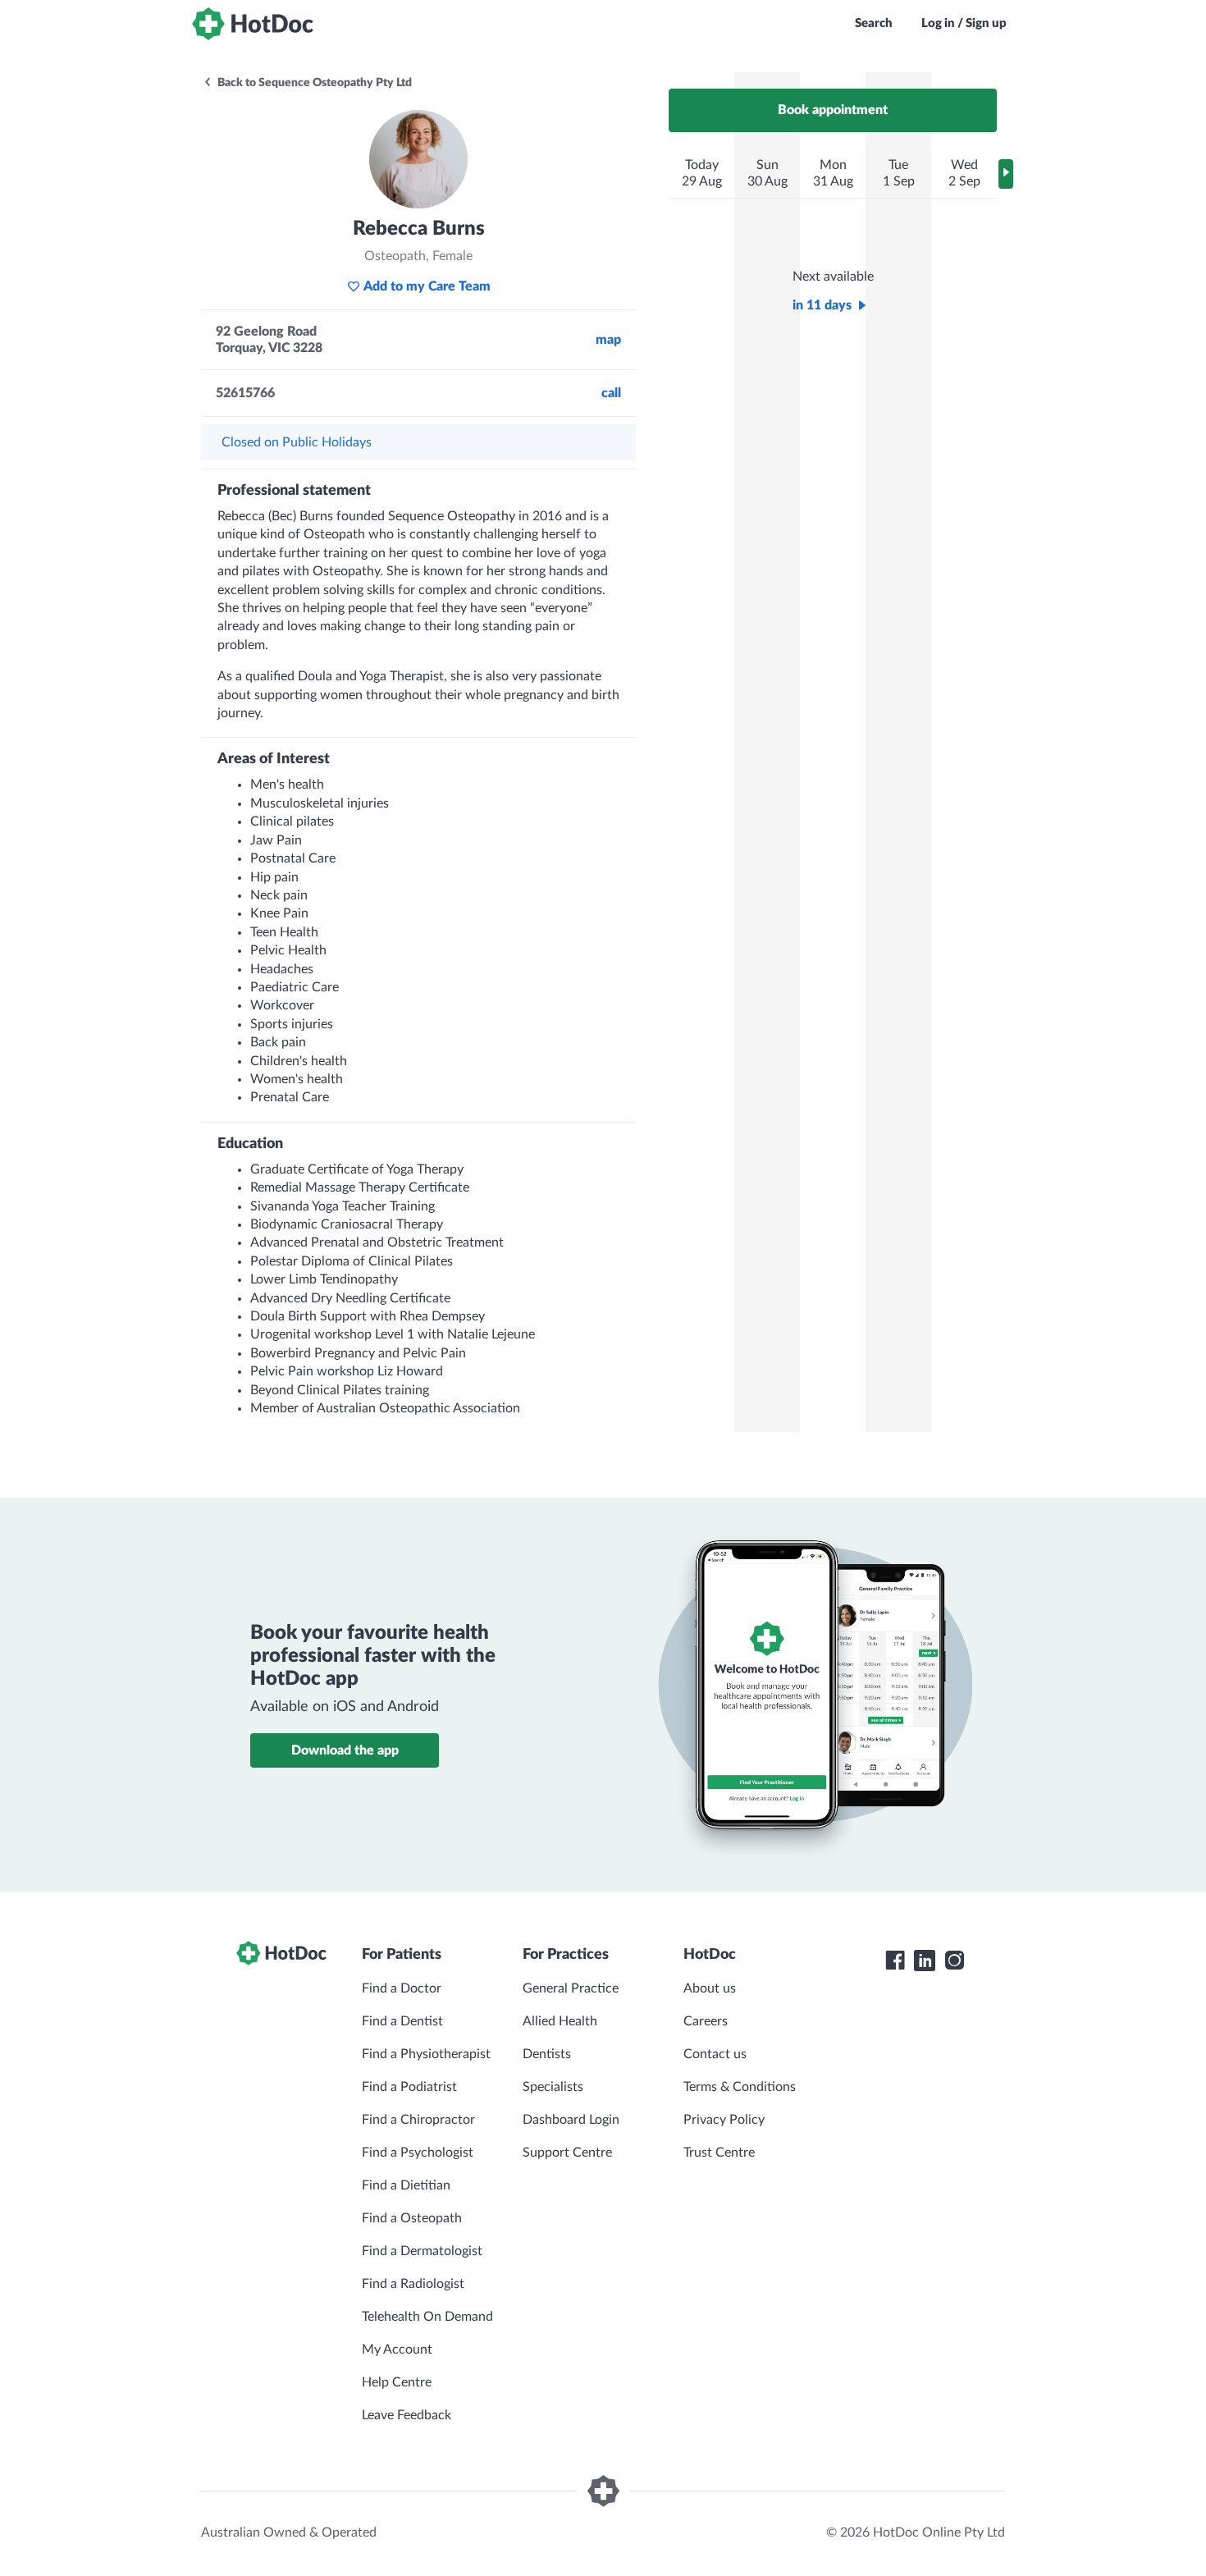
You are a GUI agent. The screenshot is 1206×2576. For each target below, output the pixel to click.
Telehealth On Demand (427, 2317)
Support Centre (567, 2153)
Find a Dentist (402, 2021)
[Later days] (1006, 174)
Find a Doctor (402, 1988)
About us (710, 1988)
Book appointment (833, 110)
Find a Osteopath (412, 2218)
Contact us (715, 2054)
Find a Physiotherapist (426, 2054)
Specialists (553, 2087)
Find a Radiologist (413, 2284)
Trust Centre (719, 2153)
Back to (313, 83)
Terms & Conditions (740, 2087)
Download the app (345, 1750)
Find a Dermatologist (422, 2251)
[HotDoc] (253, 24)
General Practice (571, 1988)
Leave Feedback (407, 2415)
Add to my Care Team (427, 286)
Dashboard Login (571, 2120)
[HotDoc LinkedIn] (925, 1961)
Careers (706, 2021)
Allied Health (560, 2021)
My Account (397, 2350)
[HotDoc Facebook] (895, 1961)
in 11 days (822, 305)
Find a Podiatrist (409, 2087)
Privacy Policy (724, 2120)
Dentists (547, 2054)
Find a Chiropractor (418, 2120)
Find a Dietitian (406, 2185)
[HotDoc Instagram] (954, 1961)
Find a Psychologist (418, 2153)
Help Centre (397, 2382)
